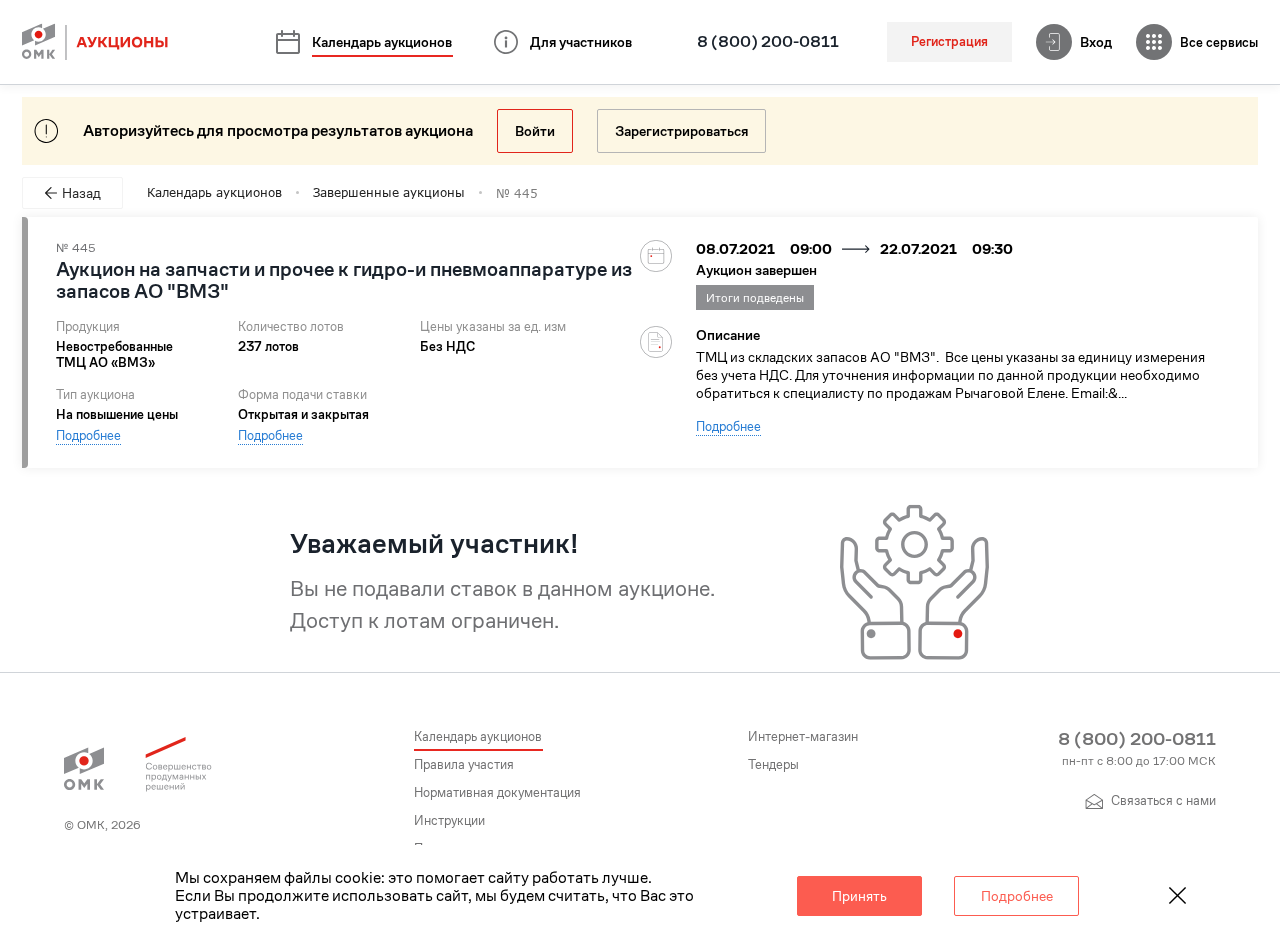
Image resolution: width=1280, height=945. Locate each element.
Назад (81, 193)
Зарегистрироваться (681, 131)
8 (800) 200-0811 (768, 42)
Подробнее (88, 435)
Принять (859, 896)
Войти (535, 131)
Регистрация (949, 41)
